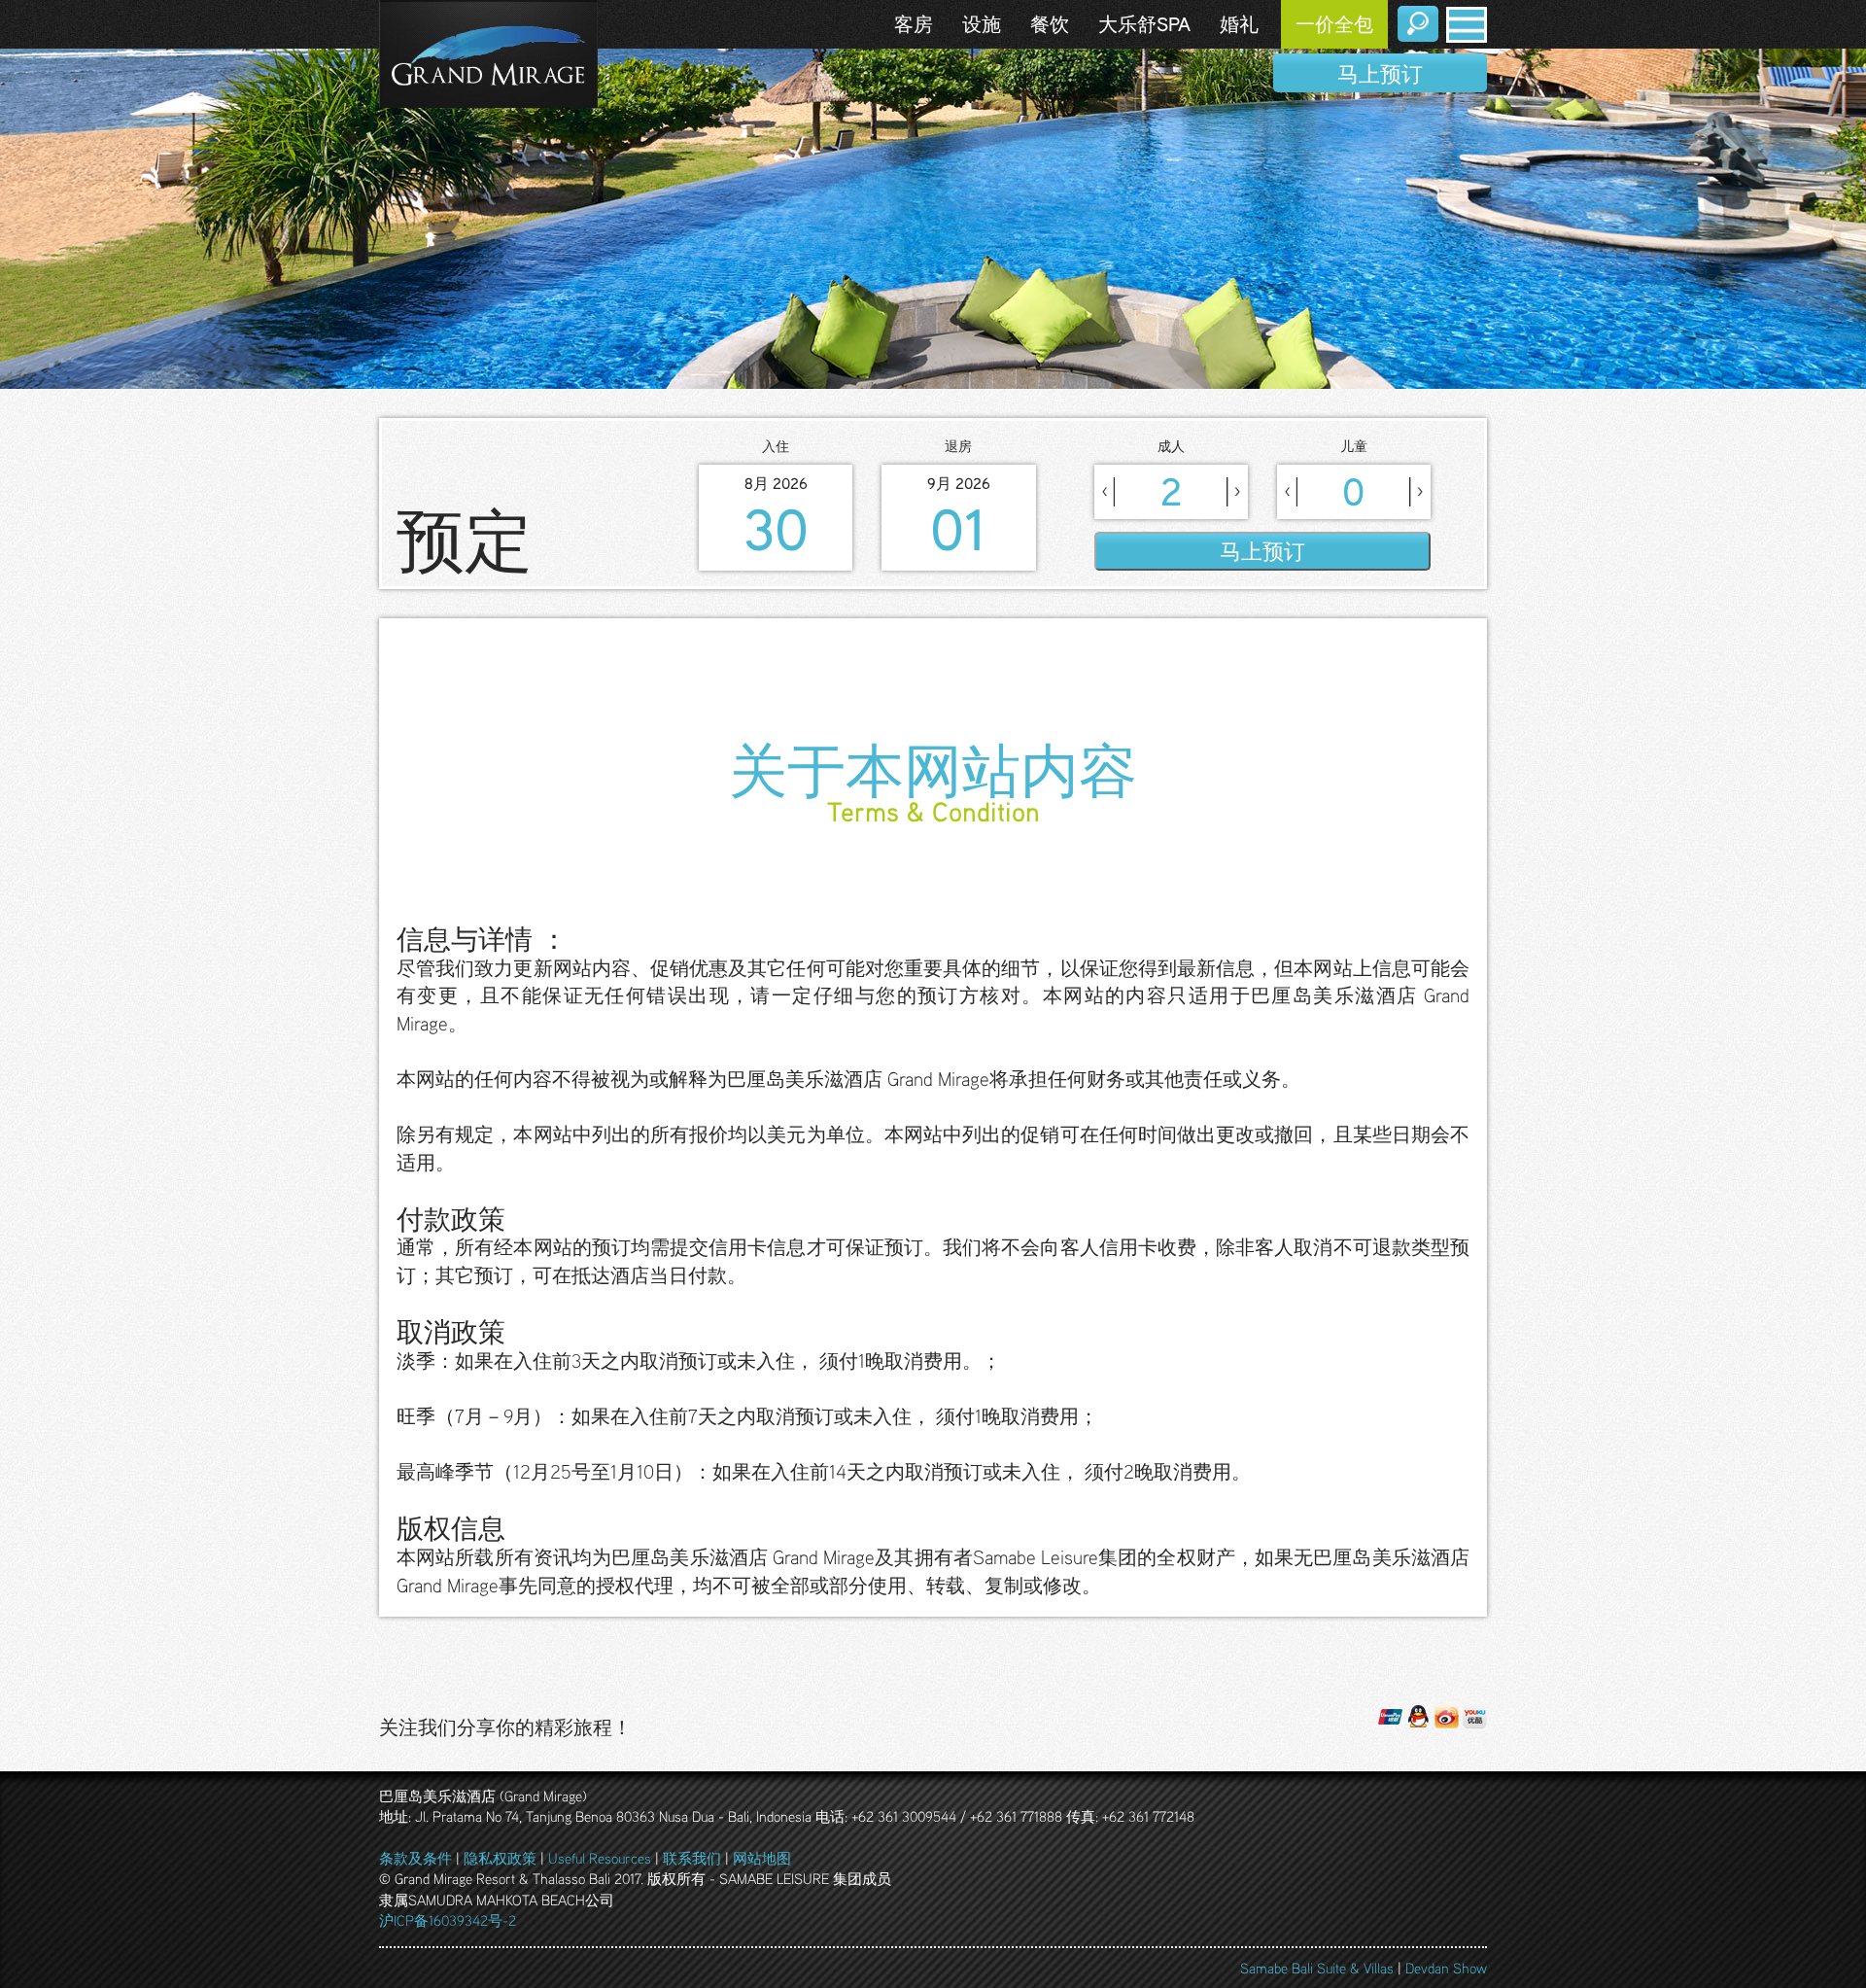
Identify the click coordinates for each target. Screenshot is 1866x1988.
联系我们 (692, 1858)
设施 (982, 24)
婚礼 (1239, 24)
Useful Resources (600, 1858)
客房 (914, 24)
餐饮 (1050, 24)
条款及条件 (415, 1858)
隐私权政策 (500, 1858)
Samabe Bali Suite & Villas (1317, 1968)
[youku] (1475, 1714)
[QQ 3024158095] (1418, 1714)
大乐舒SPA (1144, 24)
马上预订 (1380, 73)
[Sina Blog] (1447, 1714)
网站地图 (762, 1858)
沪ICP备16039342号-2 (448, 1920)
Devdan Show (1446, 1968)
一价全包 (1334, 24)
